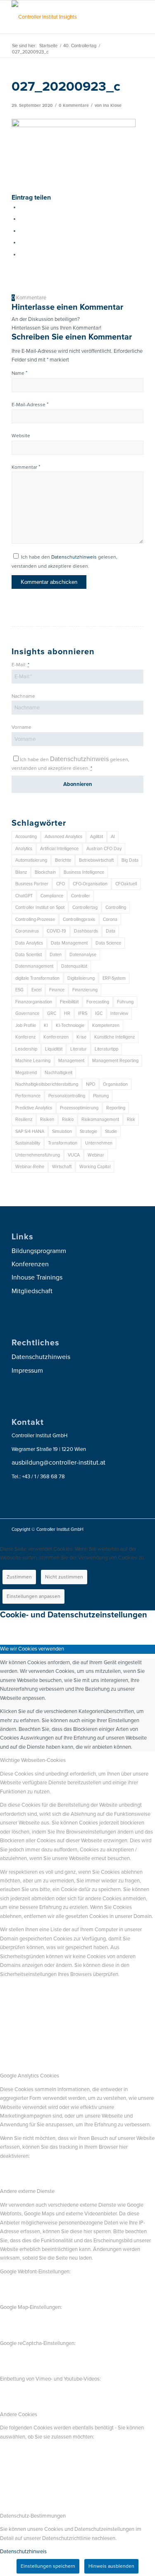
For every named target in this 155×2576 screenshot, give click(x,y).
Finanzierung (85, 990)
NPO (91, 1084)
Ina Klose (112, 105)
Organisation (115, 1084)
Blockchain (45, 872)
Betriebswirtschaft (96, 860)
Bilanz (21, 872)
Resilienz (24, 1119)
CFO (61, 884)
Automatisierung (31, 860)
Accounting (26, 837)
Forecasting (98, 1002)
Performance (28, 1096)
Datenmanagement (34, 966)
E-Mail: (20, 665)
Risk (131, 1119)
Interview (119, 1013)
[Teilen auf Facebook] (22, 207)
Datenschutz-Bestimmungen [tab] (33, 2516)
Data (111, 931)
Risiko (68, 1119)
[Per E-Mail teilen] (22, 255)
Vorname (21, 727)
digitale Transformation (37, 978)
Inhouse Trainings (37, 1277)
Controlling (116, 907)
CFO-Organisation (90, 884)
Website (21, 436)
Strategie (88, 1131)
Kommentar (26, 467)
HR (67, 1013)
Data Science (108, 943)
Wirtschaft (62, 1167)
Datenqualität (74, 966)
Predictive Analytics (34, 1108)
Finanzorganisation (34, 1002)
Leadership (26, 1049)
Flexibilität (69, 1002)
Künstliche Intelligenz (114, 1037)
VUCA (74, 1155)
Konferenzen (56, 1037)
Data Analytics (29, 943)
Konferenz (25, 1037)
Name (19, 373)
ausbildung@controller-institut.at (58, 1463)
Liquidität (54, 1049)
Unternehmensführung (38, 1155)
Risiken (47, 1119)
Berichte (63, 860)
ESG (19, 990)
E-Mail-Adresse (30, 405)
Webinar (96, 1155)
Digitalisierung (81, 978)
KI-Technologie (70, 1025)
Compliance (52, 896)
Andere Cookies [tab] (19, 2415)
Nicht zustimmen (64, 1577)
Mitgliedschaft (32, 1291)
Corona (110, 919)
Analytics (24, 849)
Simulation (62, 1131)
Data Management (69, 943)
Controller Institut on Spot (40, 907)
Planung (101, 1096)
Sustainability (28, 1143)
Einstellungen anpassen (33, 1596)
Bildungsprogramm (39, 1251)
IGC (99, 1013)
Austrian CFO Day (104, 849)
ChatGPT (24, 896)
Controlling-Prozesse (35, 919)
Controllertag (85, 907)
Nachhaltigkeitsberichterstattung (47, 1084)
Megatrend (26, 1073)
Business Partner (32, 884)
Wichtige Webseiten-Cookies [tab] (33, 1760)
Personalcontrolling (67, 1096)
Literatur (79, 1049)
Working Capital (95, 1167)
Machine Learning (33, 1061)
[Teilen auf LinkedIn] (22, 243)
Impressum (27, 1371)
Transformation (63, 1143)
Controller (81, 896)
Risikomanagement (100, 1119)
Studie (111, 1131)
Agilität (97, 837)
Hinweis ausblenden (111, 2566)
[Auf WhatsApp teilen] (22, 231)
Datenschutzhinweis (74, 557)
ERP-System (114, 978)
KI (46, 1025)
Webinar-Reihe (30, 1167)
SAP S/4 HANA (30, 1131)
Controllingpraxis (79, 919)
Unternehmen (99, 1143)
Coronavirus (27, 931)
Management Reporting (115, 1061)
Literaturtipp (106, 1049)
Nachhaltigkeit (58, 1073)
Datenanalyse (83, 955)
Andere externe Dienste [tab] (27, 2191)
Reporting (116, 1108)
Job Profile (26, 1025)
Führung (125, 1002)
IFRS (83, 1013)
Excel (36, 990)
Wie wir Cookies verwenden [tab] (32, 1649)
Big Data (130, 860)
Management (71, 1061)
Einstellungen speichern (48, 2566)
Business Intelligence (84, 872)
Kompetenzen (106, 1025)
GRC (52, 1013)
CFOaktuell (126, 884)
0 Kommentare (74, 105)
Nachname (23, 696)
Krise (81, 1037)
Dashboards (86, 931)
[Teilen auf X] (22, 219)
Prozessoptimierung (79, 1108)
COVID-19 (56, 931)
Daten (56, 955)
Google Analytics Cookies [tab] (30, 2076)
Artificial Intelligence (59, 849)
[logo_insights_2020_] (64, 17)
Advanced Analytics (63, 837)
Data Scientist (29, 955)
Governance (27, 1013)
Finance (57, 990)
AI (113, 837)
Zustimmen (19, 1577)
